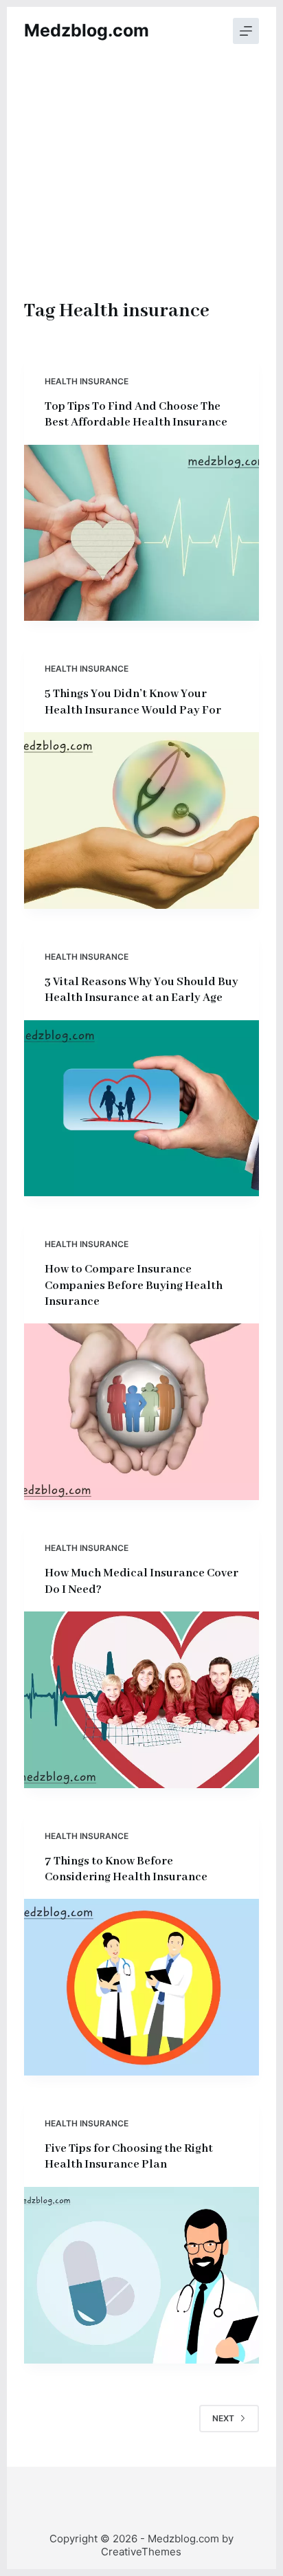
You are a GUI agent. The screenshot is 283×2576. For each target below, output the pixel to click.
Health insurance (87, 381)
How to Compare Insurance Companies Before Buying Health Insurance (134, 1286)
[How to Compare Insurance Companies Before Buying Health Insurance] (142, 1412)
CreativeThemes (141, 2552)
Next (223, 2418)
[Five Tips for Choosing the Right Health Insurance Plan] (142, 2275)
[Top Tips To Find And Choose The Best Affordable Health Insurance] (142, 533)
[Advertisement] (142, 192)
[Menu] (246, 31)
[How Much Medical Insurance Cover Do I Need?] (142, 1700)
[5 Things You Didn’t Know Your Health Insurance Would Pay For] (142, 821)
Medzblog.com (87, 30)
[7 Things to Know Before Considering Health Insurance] (142, 1987)
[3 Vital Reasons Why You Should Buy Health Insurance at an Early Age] (142, 1109)
